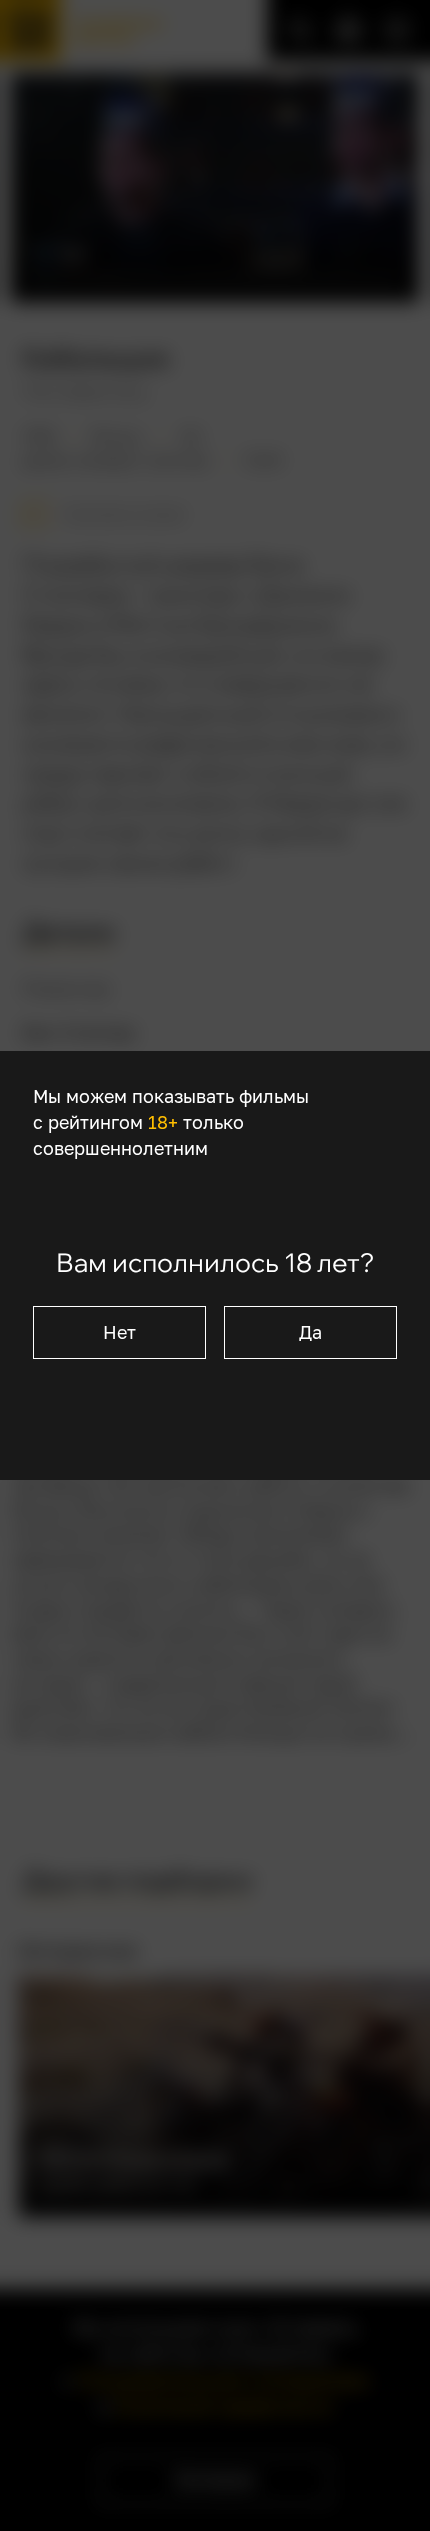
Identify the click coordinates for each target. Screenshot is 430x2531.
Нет (119, 1332)
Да (310, 1332)
